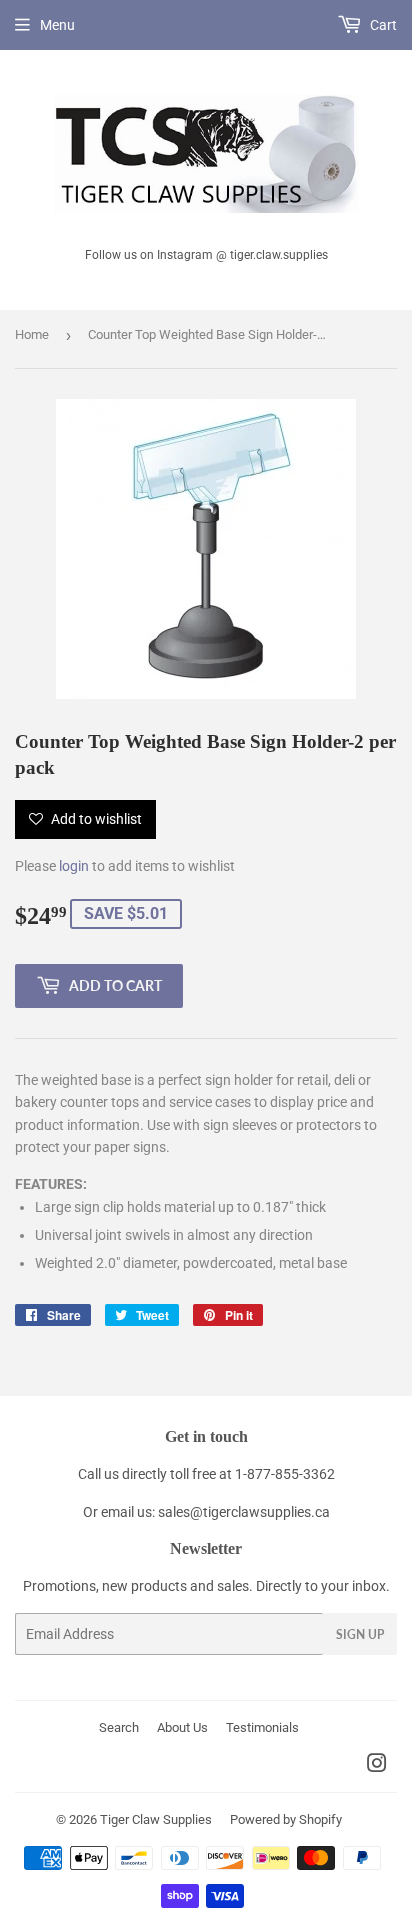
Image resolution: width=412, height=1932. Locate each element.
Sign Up (360, 1634)
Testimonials (262, 1727)
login (74, 866)
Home (32, 334)
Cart (382, 25)
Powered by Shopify (286, 1819)
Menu (57, 25)
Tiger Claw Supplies (156, 1819)
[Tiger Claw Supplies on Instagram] (377, 1766)
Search (119, 1727)
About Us (182, 1727)
